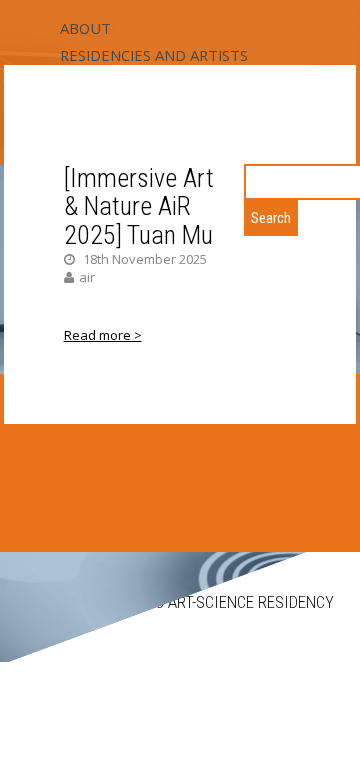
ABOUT (85, 28)
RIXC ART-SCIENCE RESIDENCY (233, 602)
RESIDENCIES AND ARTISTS (154, 55)
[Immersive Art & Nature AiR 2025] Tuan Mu (139, 206)
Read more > (103, 335)
